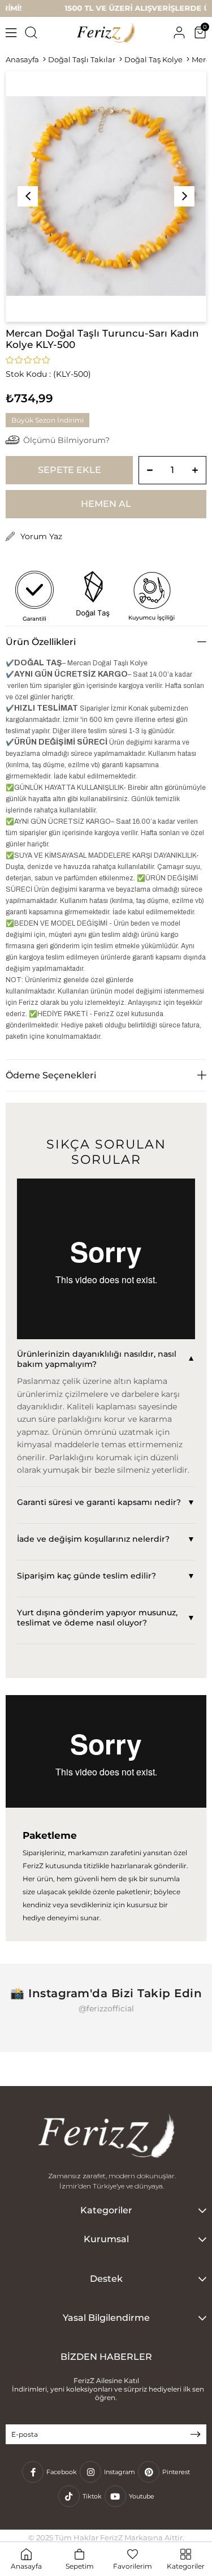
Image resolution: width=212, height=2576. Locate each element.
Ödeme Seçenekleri (51, 1075)
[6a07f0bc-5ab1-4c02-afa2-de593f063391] (106, 2137)
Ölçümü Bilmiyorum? (66, 440)
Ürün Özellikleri (41, 642)
